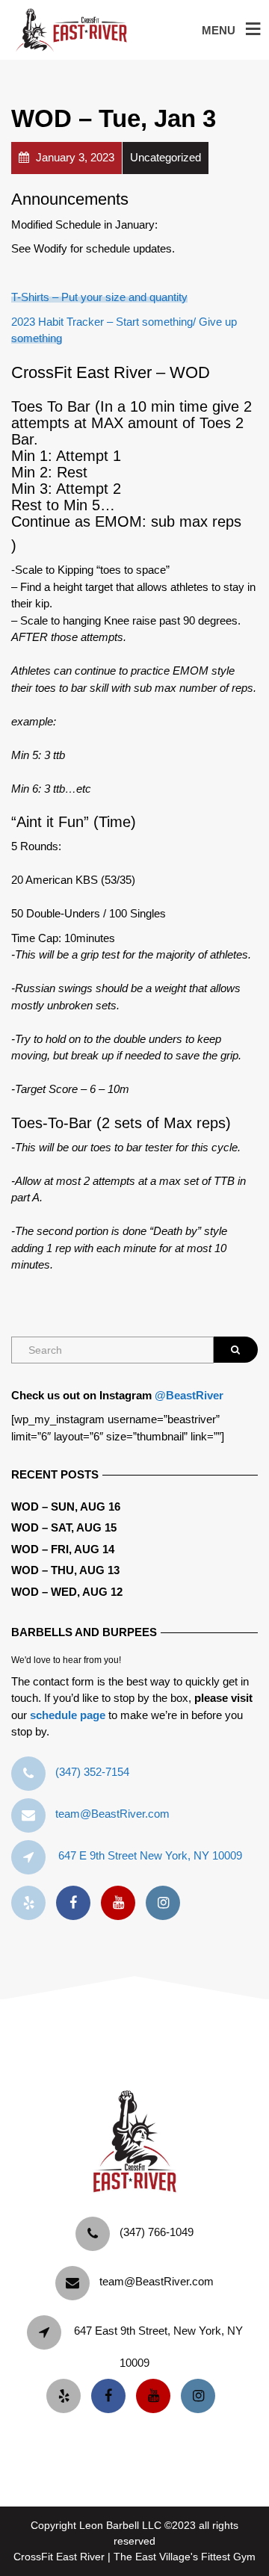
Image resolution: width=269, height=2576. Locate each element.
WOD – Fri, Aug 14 (63, 1549)
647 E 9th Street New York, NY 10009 (150, 1855)
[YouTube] (122, 1903)
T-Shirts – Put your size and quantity (99, 297)
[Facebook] (77, 1903)
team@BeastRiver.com (112, 1814)
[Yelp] (32, 1903)
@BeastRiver (189, 1395)
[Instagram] (167, 1903)
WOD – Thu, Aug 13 (65, 1570)
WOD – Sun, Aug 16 (66, 1507)
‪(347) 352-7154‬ (92, 1772)
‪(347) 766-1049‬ (157, 2232)
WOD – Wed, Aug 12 (67, 1592)
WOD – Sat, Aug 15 (64, 1527)
